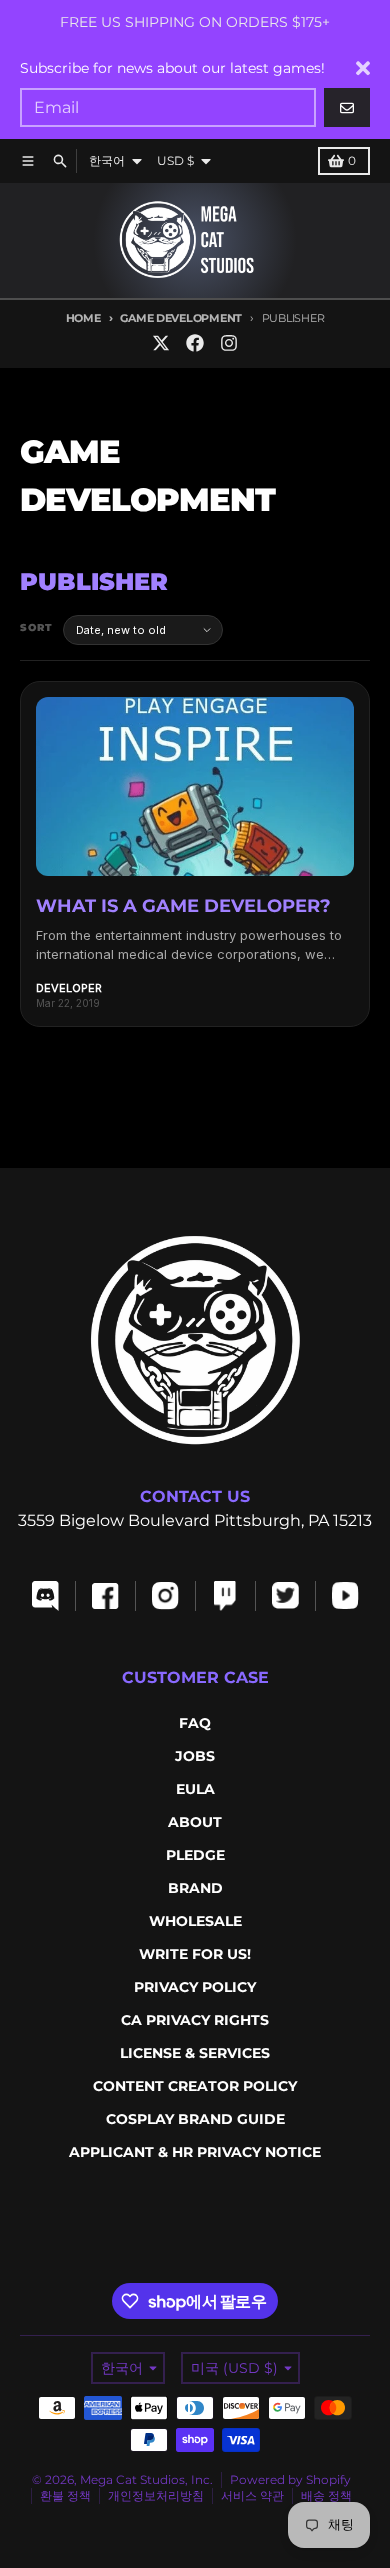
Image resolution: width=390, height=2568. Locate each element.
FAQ (195, 1723)
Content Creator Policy (195, 2086)
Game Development (181, 318)
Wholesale (195, 1921)
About (195, 1822)
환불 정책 (65, 2495)
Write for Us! (195, 1954)
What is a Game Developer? (183, 906)
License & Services (195, 2053)
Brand (195, 1888)
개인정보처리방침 (156, 2495)
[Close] (363, 68)
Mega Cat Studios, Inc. (146, 2479)
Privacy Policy (195, 1987)
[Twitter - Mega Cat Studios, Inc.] (161, 343)
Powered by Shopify (290, 2479)
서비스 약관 (252, 2495)
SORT (36, 627)
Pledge (195, 1855)
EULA (195, 1789)
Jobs (195, 1756)
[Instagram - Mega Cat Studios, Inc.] (229, 343)
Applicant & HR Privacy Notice (195, 2152)
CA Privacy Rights (195, 2020)
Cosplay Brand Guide (195, 2119)
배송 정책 (326, 2495)
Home (83, 318)
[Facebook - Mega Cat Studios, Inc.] (195, 343)
